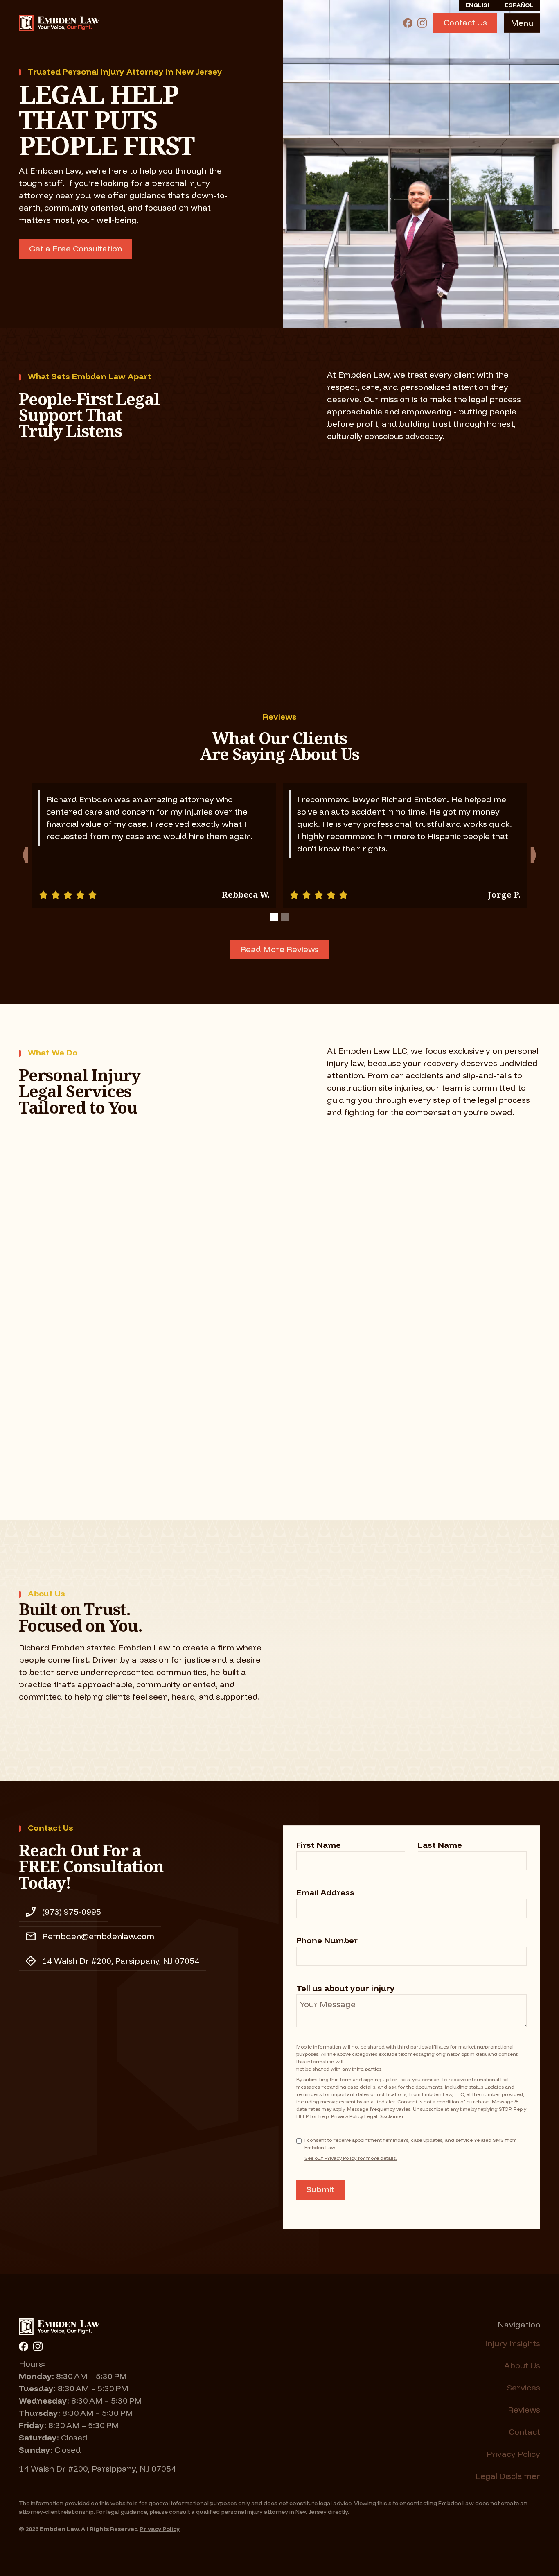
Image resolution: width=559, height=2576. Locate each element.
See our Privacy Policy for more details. (351, 2158)
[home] (60, 23)
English (479, 5)
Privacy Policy (347, 2116)
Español (519, 5)
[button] (522, 23)
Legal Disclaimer (384, 2116)
